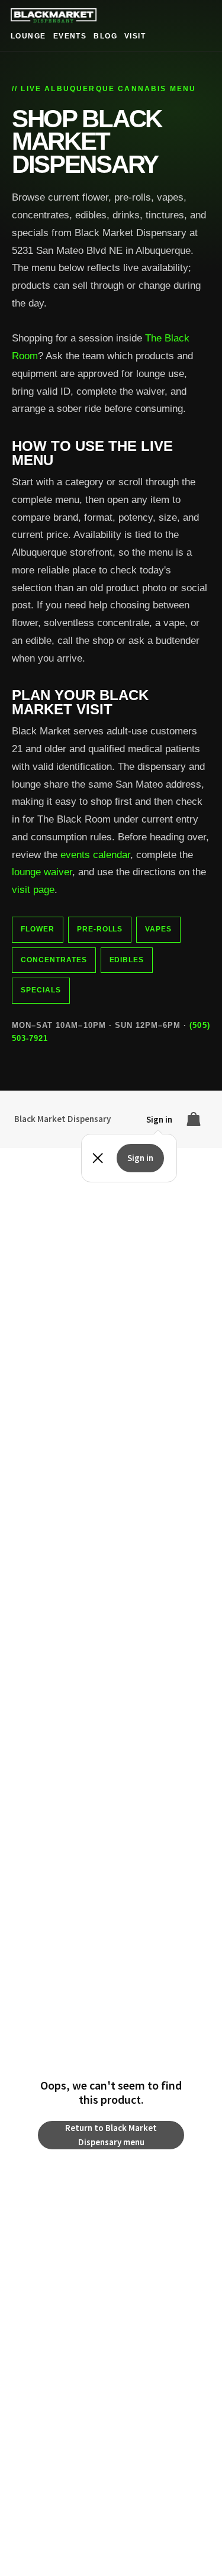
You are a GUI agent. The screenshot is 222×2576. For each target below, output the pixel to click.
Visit (135, 36)
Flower (38, 929)
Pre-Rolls (100, 929)
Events (70, 36)
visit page (33, 890)
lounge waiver (42, 872)
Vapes (158, 929)
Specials (41, 990)
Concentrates (54, 960)
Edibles (127, 960)
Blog (105, 36)
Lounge (28, 36)
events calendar (95, 855)
